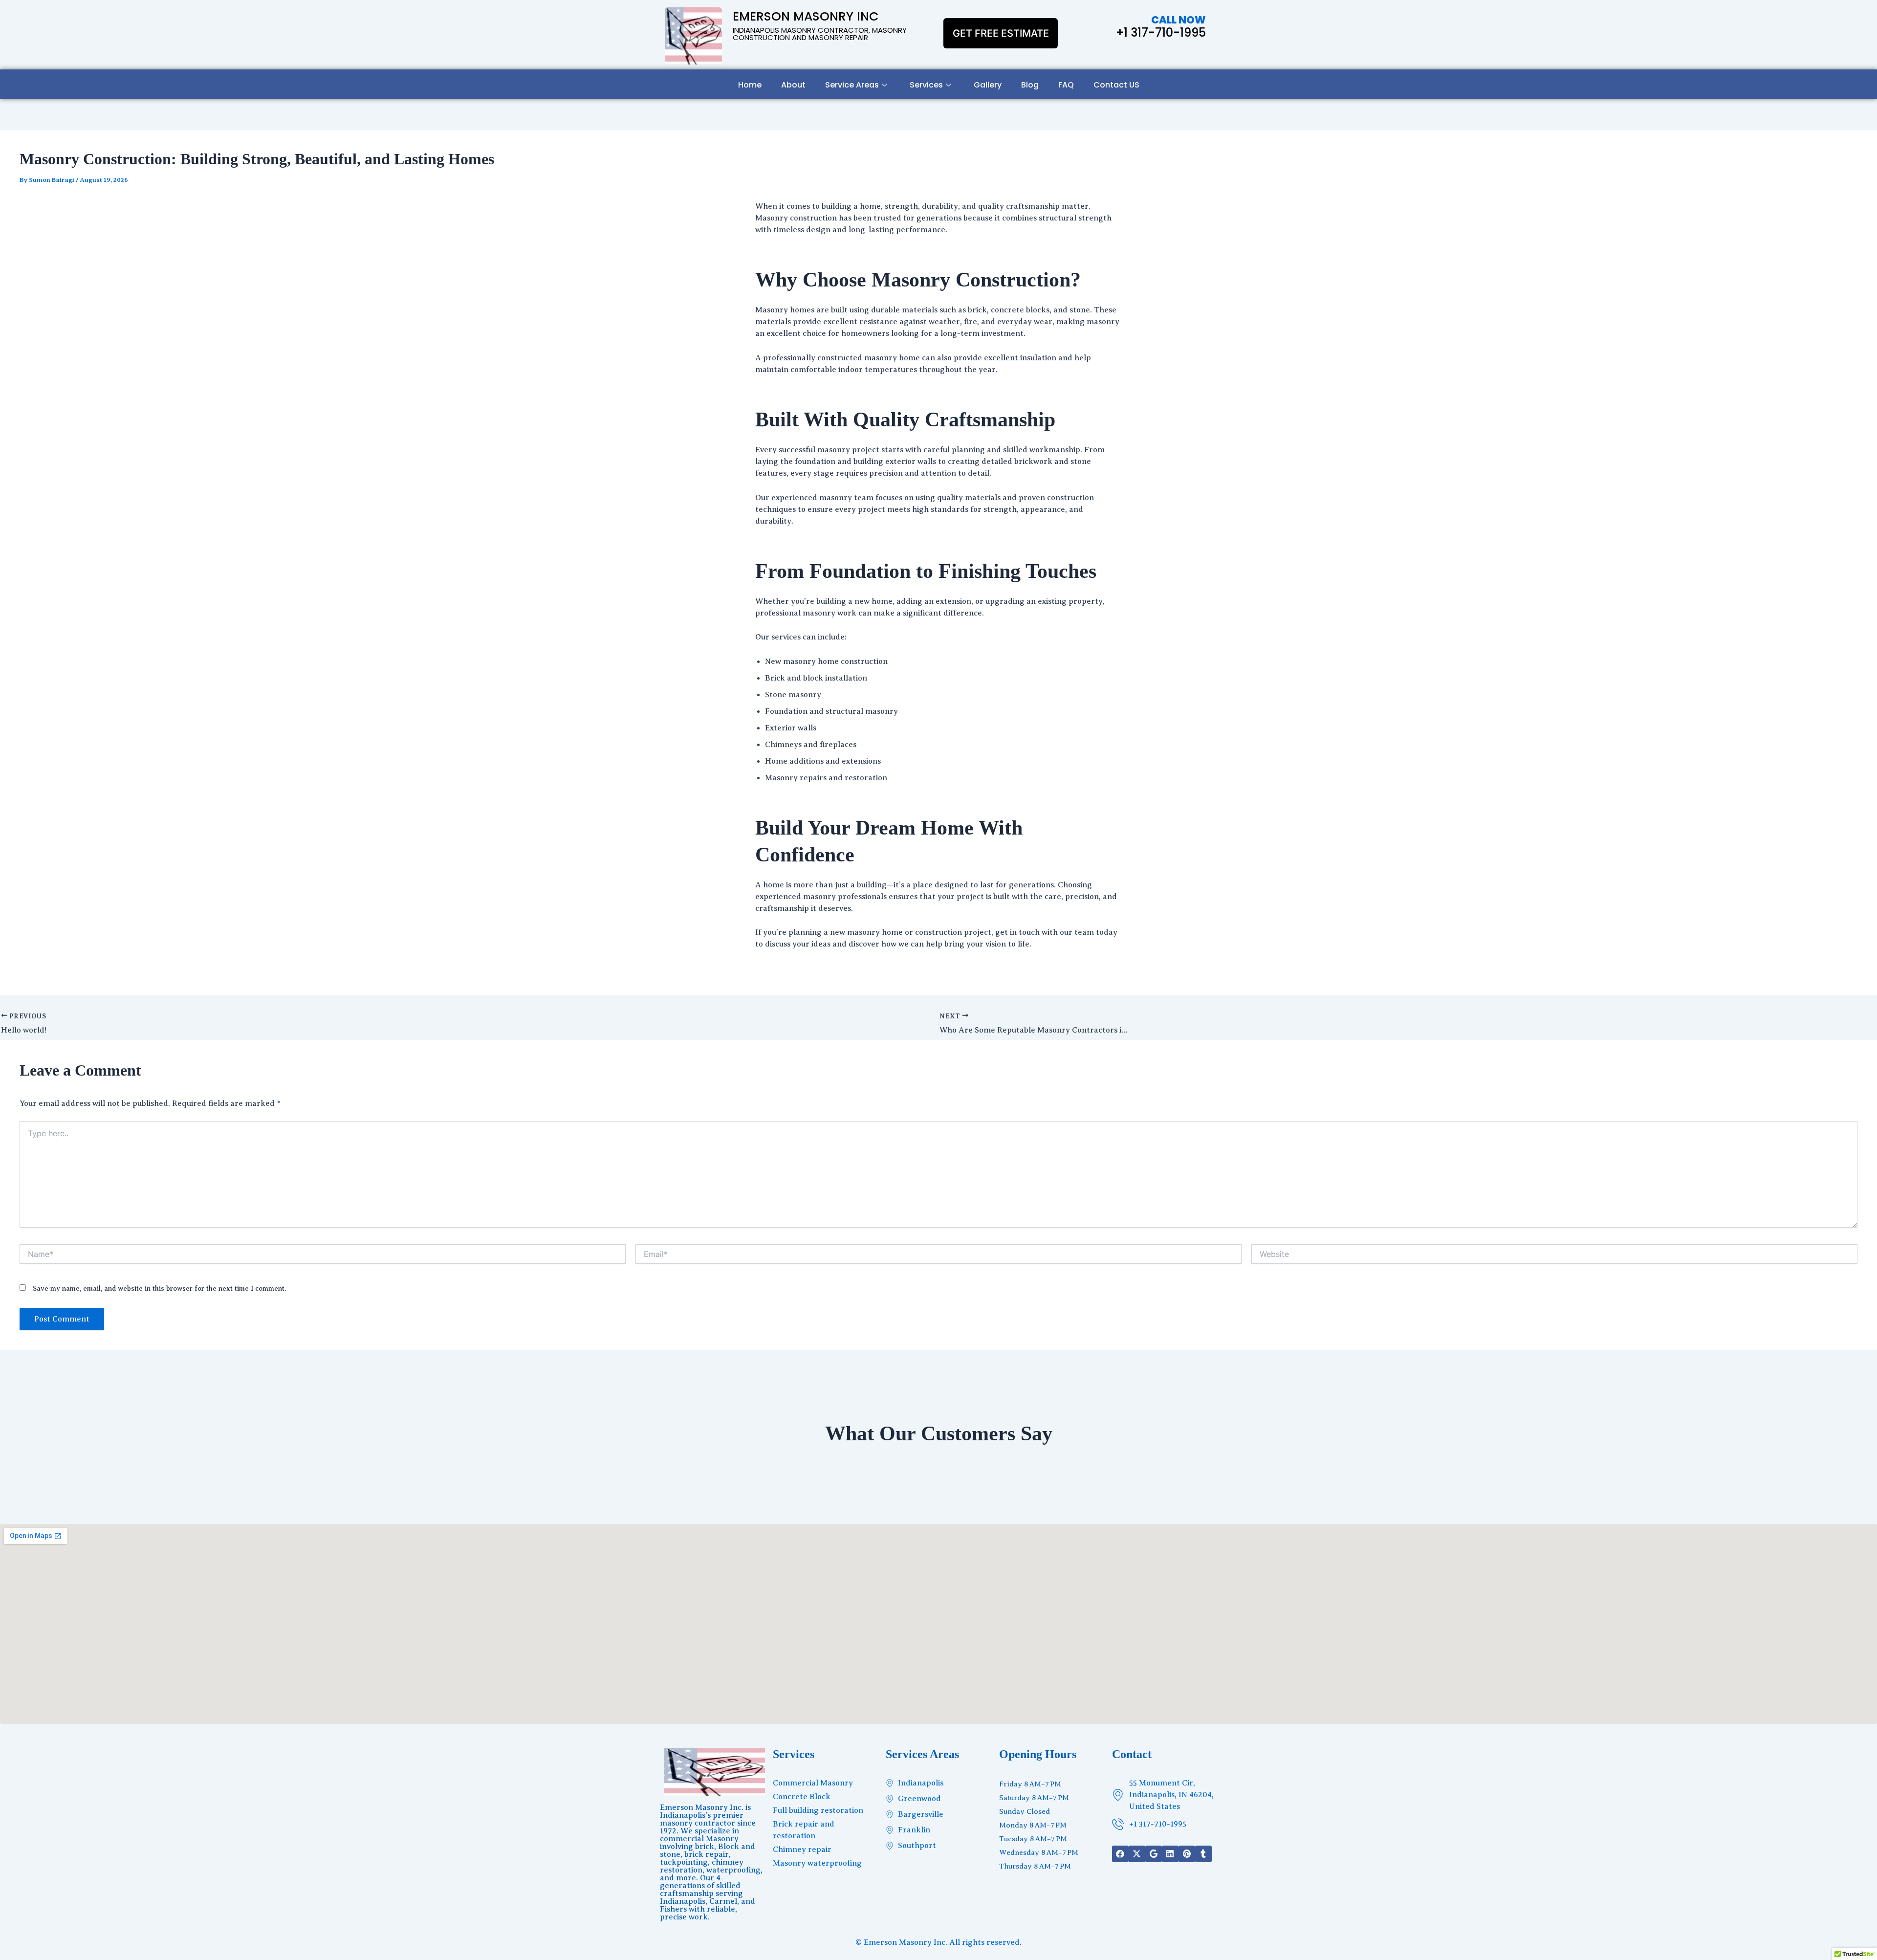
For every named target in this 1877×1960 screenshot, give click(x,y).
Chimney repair (802, 1850)
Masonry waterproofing (817, 1863)
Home (750, 85)
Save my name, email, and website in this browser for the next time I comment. (159, 1288)
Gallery (988, 85)
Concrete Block (802, 1797)
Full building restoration (818, 1810)
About (793, 85)
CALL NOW (1179, 20)
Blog (1030, 85)
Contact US (1116, 85)
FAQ (1066, 85)
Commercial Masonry (813, 1783)
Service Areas (852, 85)
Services (926, 85)
